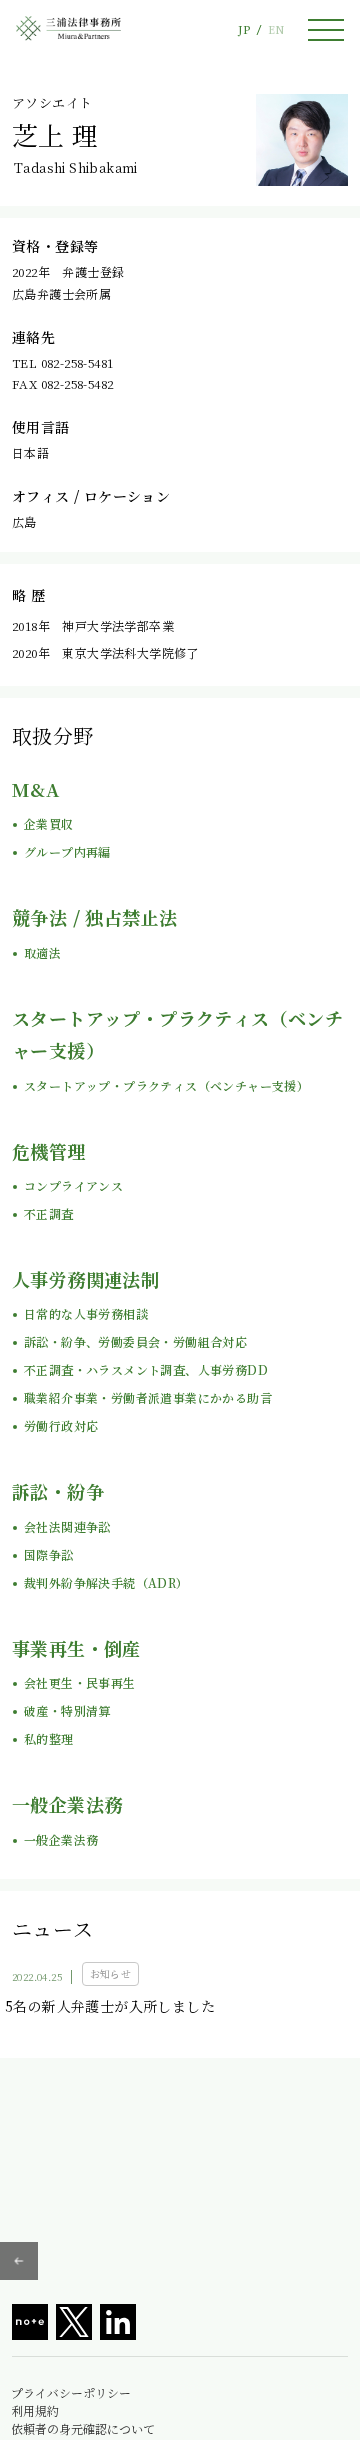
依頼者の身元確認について (83, 2429)
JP (244, 29)
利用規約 (35, 2411)
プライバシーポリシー (71, 2393)
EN (276, 29)
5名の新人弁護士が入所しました (110, 2006)
